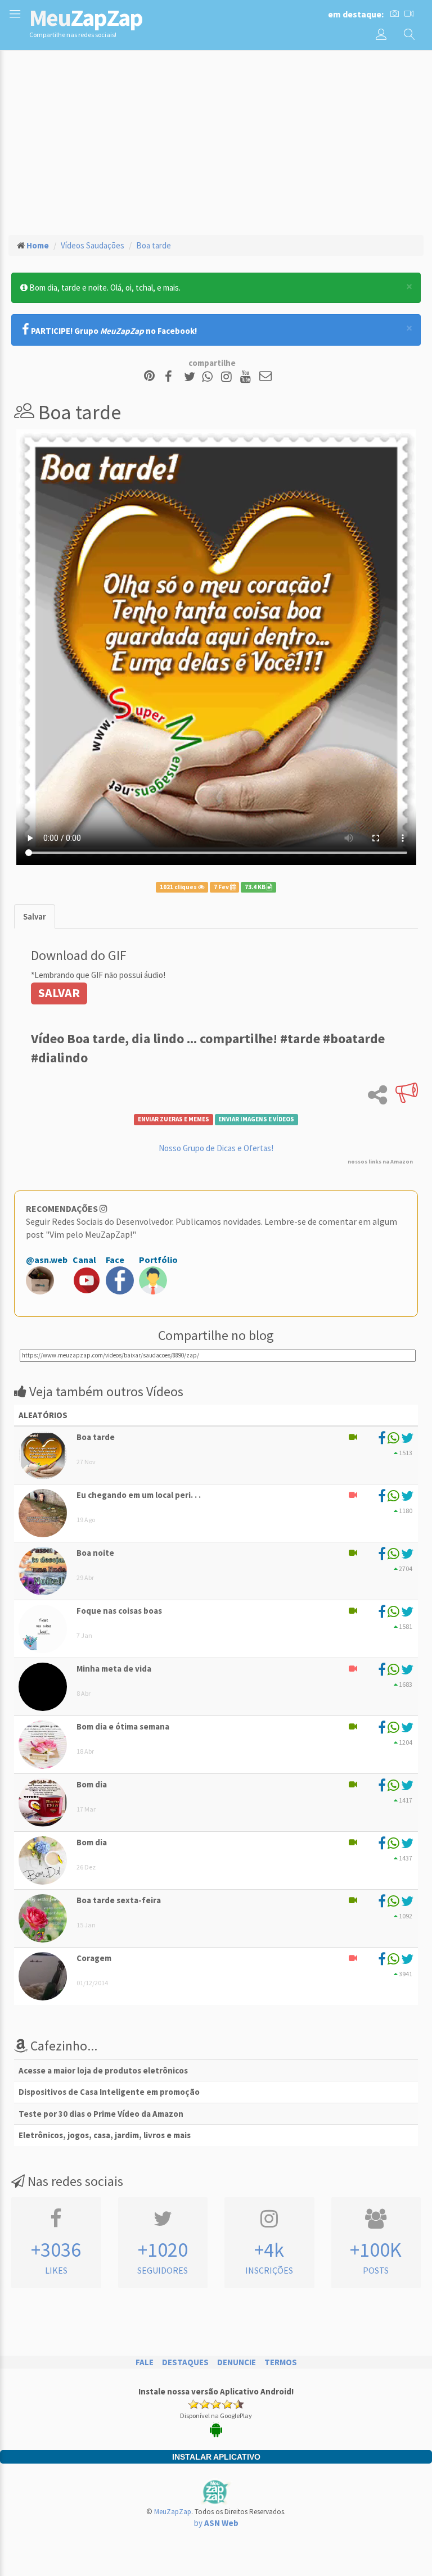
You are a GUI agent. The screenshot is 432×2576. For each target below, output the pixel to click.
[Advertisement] (216, 141)
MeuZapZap (173, 2512)
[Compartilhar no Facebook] (172, 377)
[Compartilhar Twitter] (192, 377)
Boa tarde (154, 245)
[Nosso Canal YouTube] (247, 377)
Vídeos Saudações (93, 245)
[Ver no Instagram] (228, 377)
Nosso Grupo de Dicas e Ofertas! (216, 1148)
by (216, 2523)
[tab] (35, 916)
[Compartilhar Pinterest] (149, 377)
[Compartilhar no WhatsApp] (210, 377)
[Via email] (265, 377)
